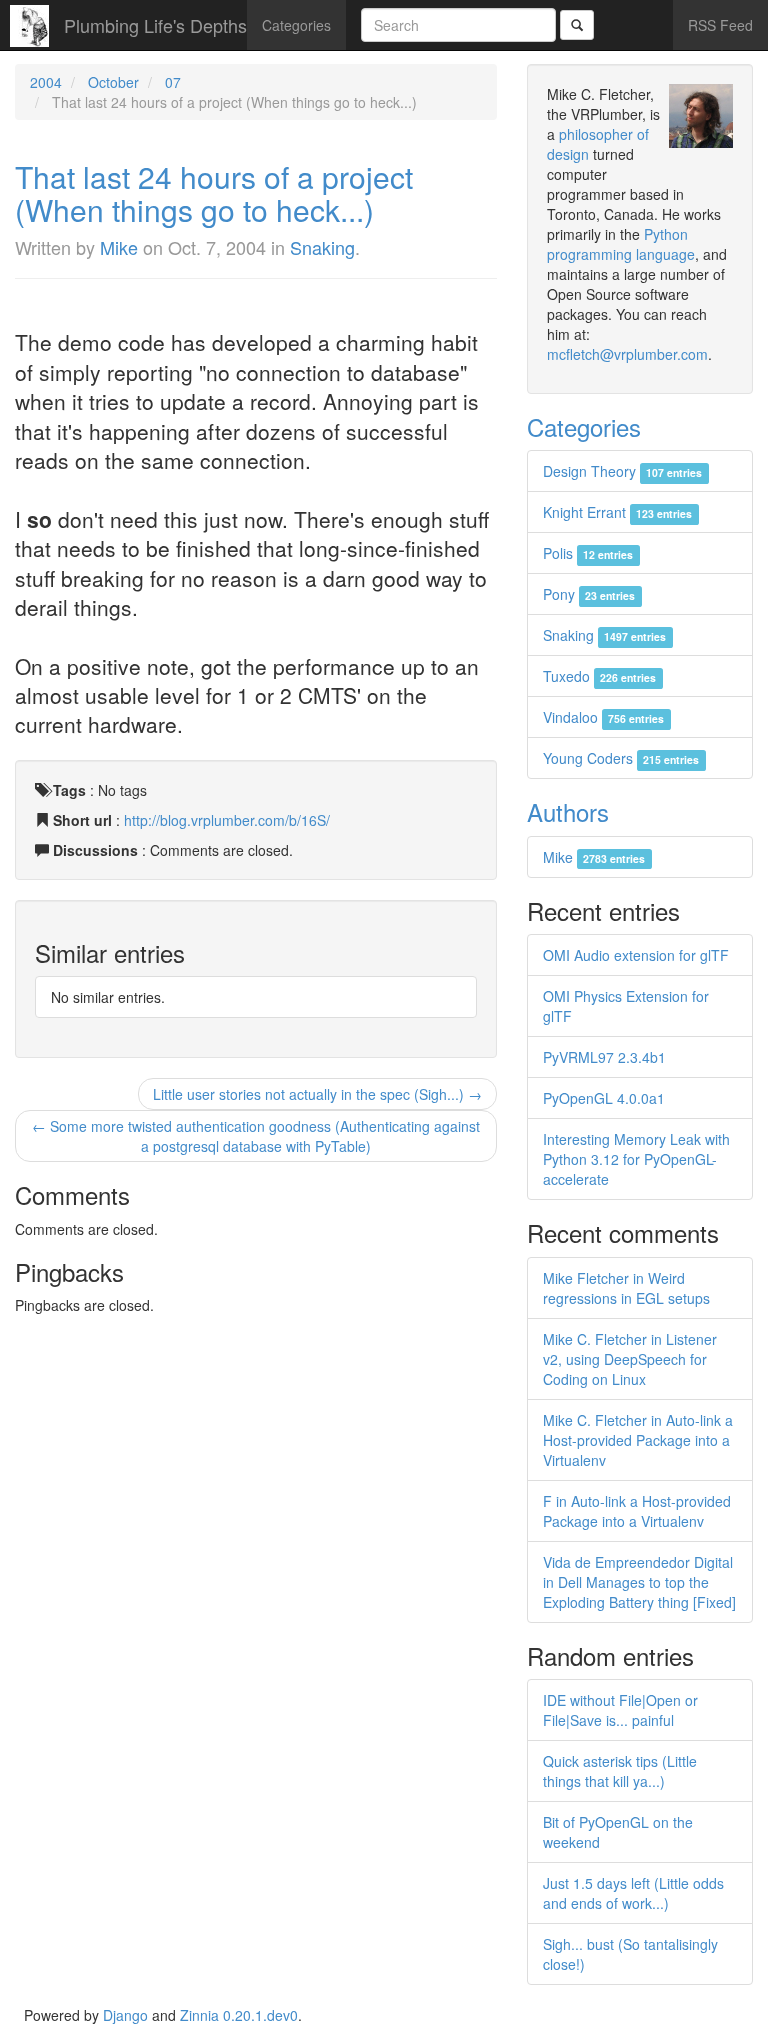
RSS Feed (720, 25)
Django (125, 2015)
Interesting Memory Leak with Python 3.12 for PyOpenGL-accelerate (636, 1159)
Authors (568, 811)
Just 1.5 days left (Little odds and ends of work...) (633, 1893)
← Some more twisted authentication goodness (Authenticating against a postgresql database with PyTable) (256, 1136)
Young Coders (621, 758)
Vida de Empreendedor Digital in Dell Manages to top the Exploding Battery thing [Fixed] (639, 1582)
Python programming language (621, 244)
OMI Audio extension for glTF (636, 955)
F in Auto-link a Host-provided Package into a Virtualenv (637, 1511)
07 (173, 82)
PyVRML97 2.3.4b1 (604, 1057)
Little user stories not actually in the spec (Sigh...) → (317, 1094)
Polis (588, 553)
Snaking (322, 247)
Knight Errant (617, 512)
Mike (119, 247)
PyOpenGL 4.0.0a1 (604, 1098)
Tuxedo (599, 676)
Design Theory (622, 471)
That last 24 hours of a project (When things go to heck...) (214, 193)
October (113, 82)
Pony (589, 594)
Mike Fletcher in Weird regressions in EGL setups (626, 1288)
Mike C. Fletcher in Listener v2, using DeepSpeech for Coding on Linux (630, 1359)
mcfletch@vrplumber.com (627, 354)
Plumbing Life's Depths (155, 25)
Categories (296, 25)
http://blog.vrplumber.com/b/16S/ (227, 820)
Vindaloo (603, 717)
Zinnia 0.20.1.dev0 (239, 2015)
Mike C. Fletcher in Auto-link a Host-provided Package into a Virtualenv (638, 1440)
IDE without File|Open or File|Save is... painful (620, 1710)
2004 (46, 82)
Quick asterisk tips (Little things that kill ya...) (620, 1771)
